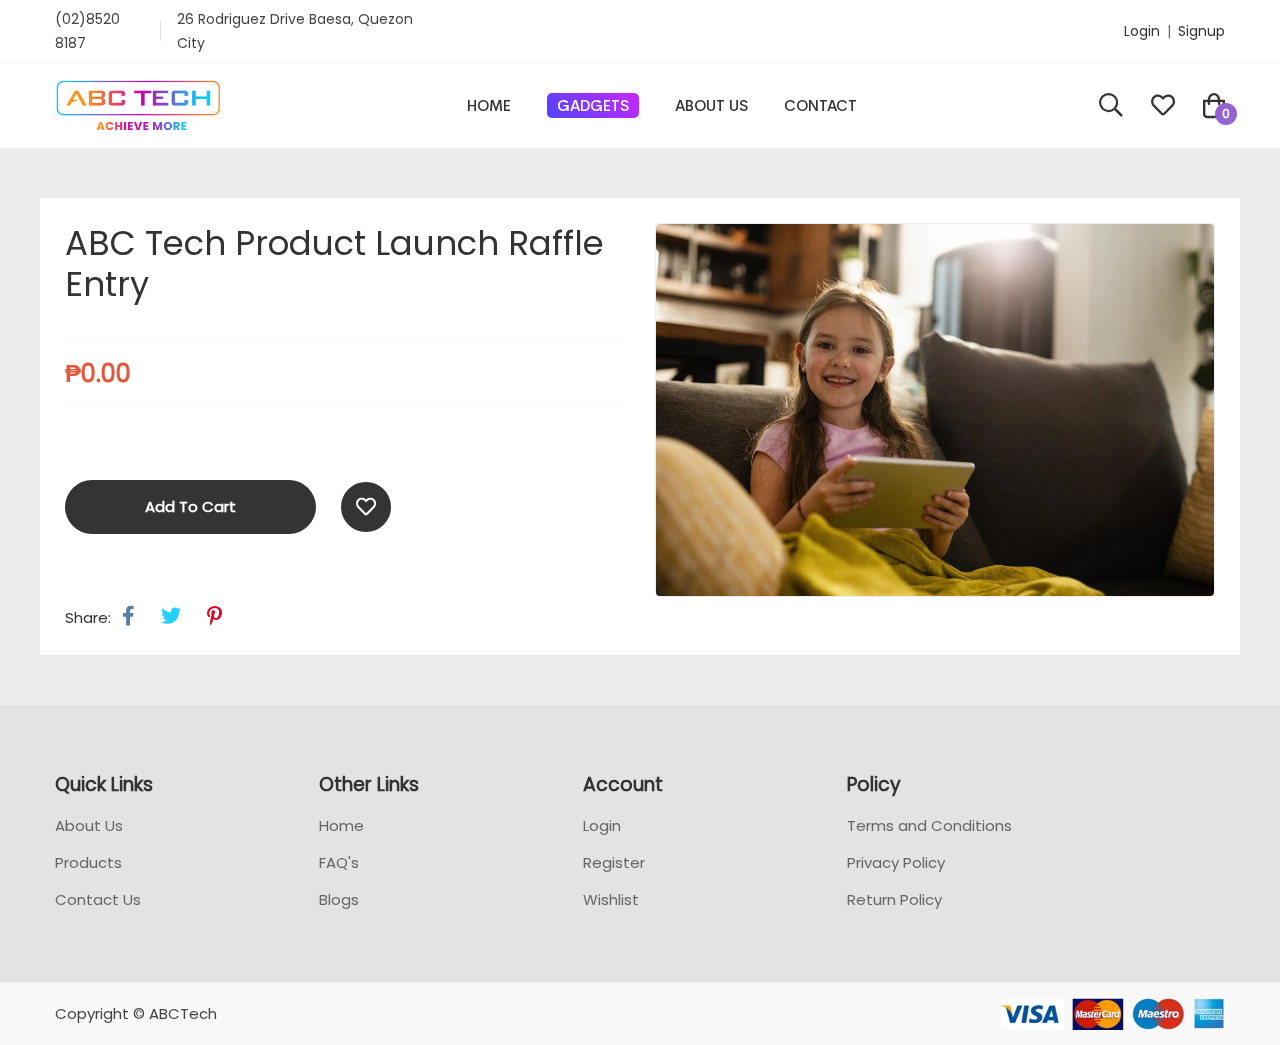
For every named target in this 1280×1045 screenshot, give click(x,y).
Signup (1201, 31)
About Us (711, 105)
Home (489, 105)
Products (88, 862)
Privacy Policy (896, 862)
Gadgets (593, 105)
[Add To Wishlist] (366, 507)
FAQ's (339, 862)
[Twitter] (171, 616)
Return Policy (894, 899)
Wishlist (611, 899)
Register (614, 862)
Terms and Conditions (929, 825)
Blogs (339, 899)
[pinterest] (214, 616)
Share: (88, 617)
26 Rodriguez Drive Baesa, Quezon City (295, 31)
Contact (820, 105)
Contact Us (98, 899)
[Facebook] (128, 616)
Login (1142, 31)
